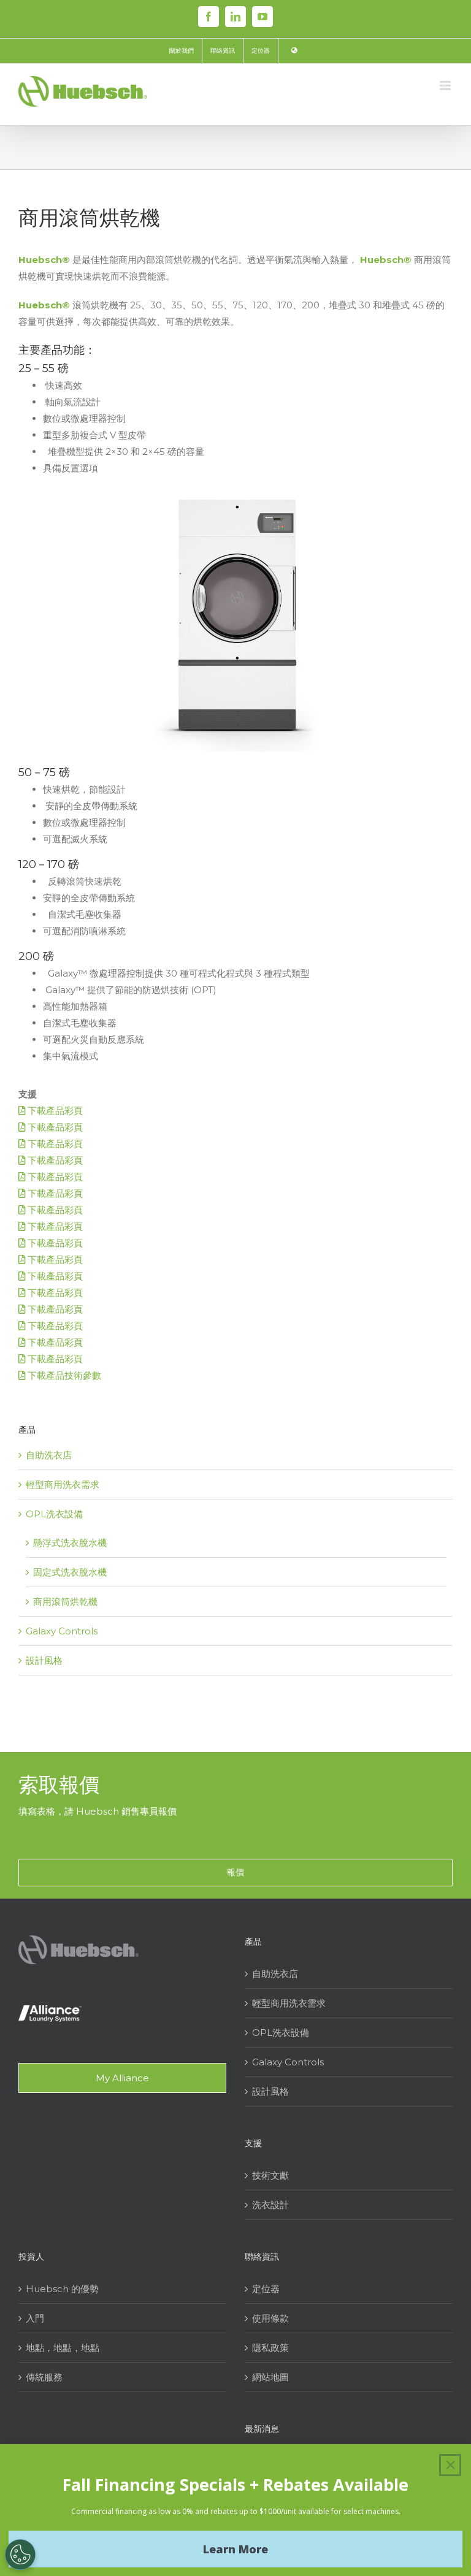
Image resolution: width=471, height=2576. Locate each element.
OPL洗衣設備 (54, 1514)
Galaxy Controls (62, 1631)
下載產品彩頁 (54, 1111)
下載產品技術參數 (63, 1375)
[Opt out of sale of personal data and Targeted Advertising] (20, 2555)
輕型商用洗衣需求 (63, 1484)
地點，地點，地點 (63, 2348)
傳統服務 (44, 2377)
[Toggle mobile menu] (446, 86)
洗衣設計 (270, 2205)
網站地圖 (270, 2377)
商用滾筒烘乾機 (65, 1602)
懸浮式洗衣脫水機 (70, 1543)
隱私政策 (270, 2348)
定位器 (266, 2289)
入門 (35, 2318)
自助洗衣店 (49, 1455)
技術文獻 (270, 2175)
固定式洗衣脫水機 (70, 1572)
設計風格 (44, 1660)
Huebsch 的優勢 (62, 2289)
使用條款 (270, 2318)
